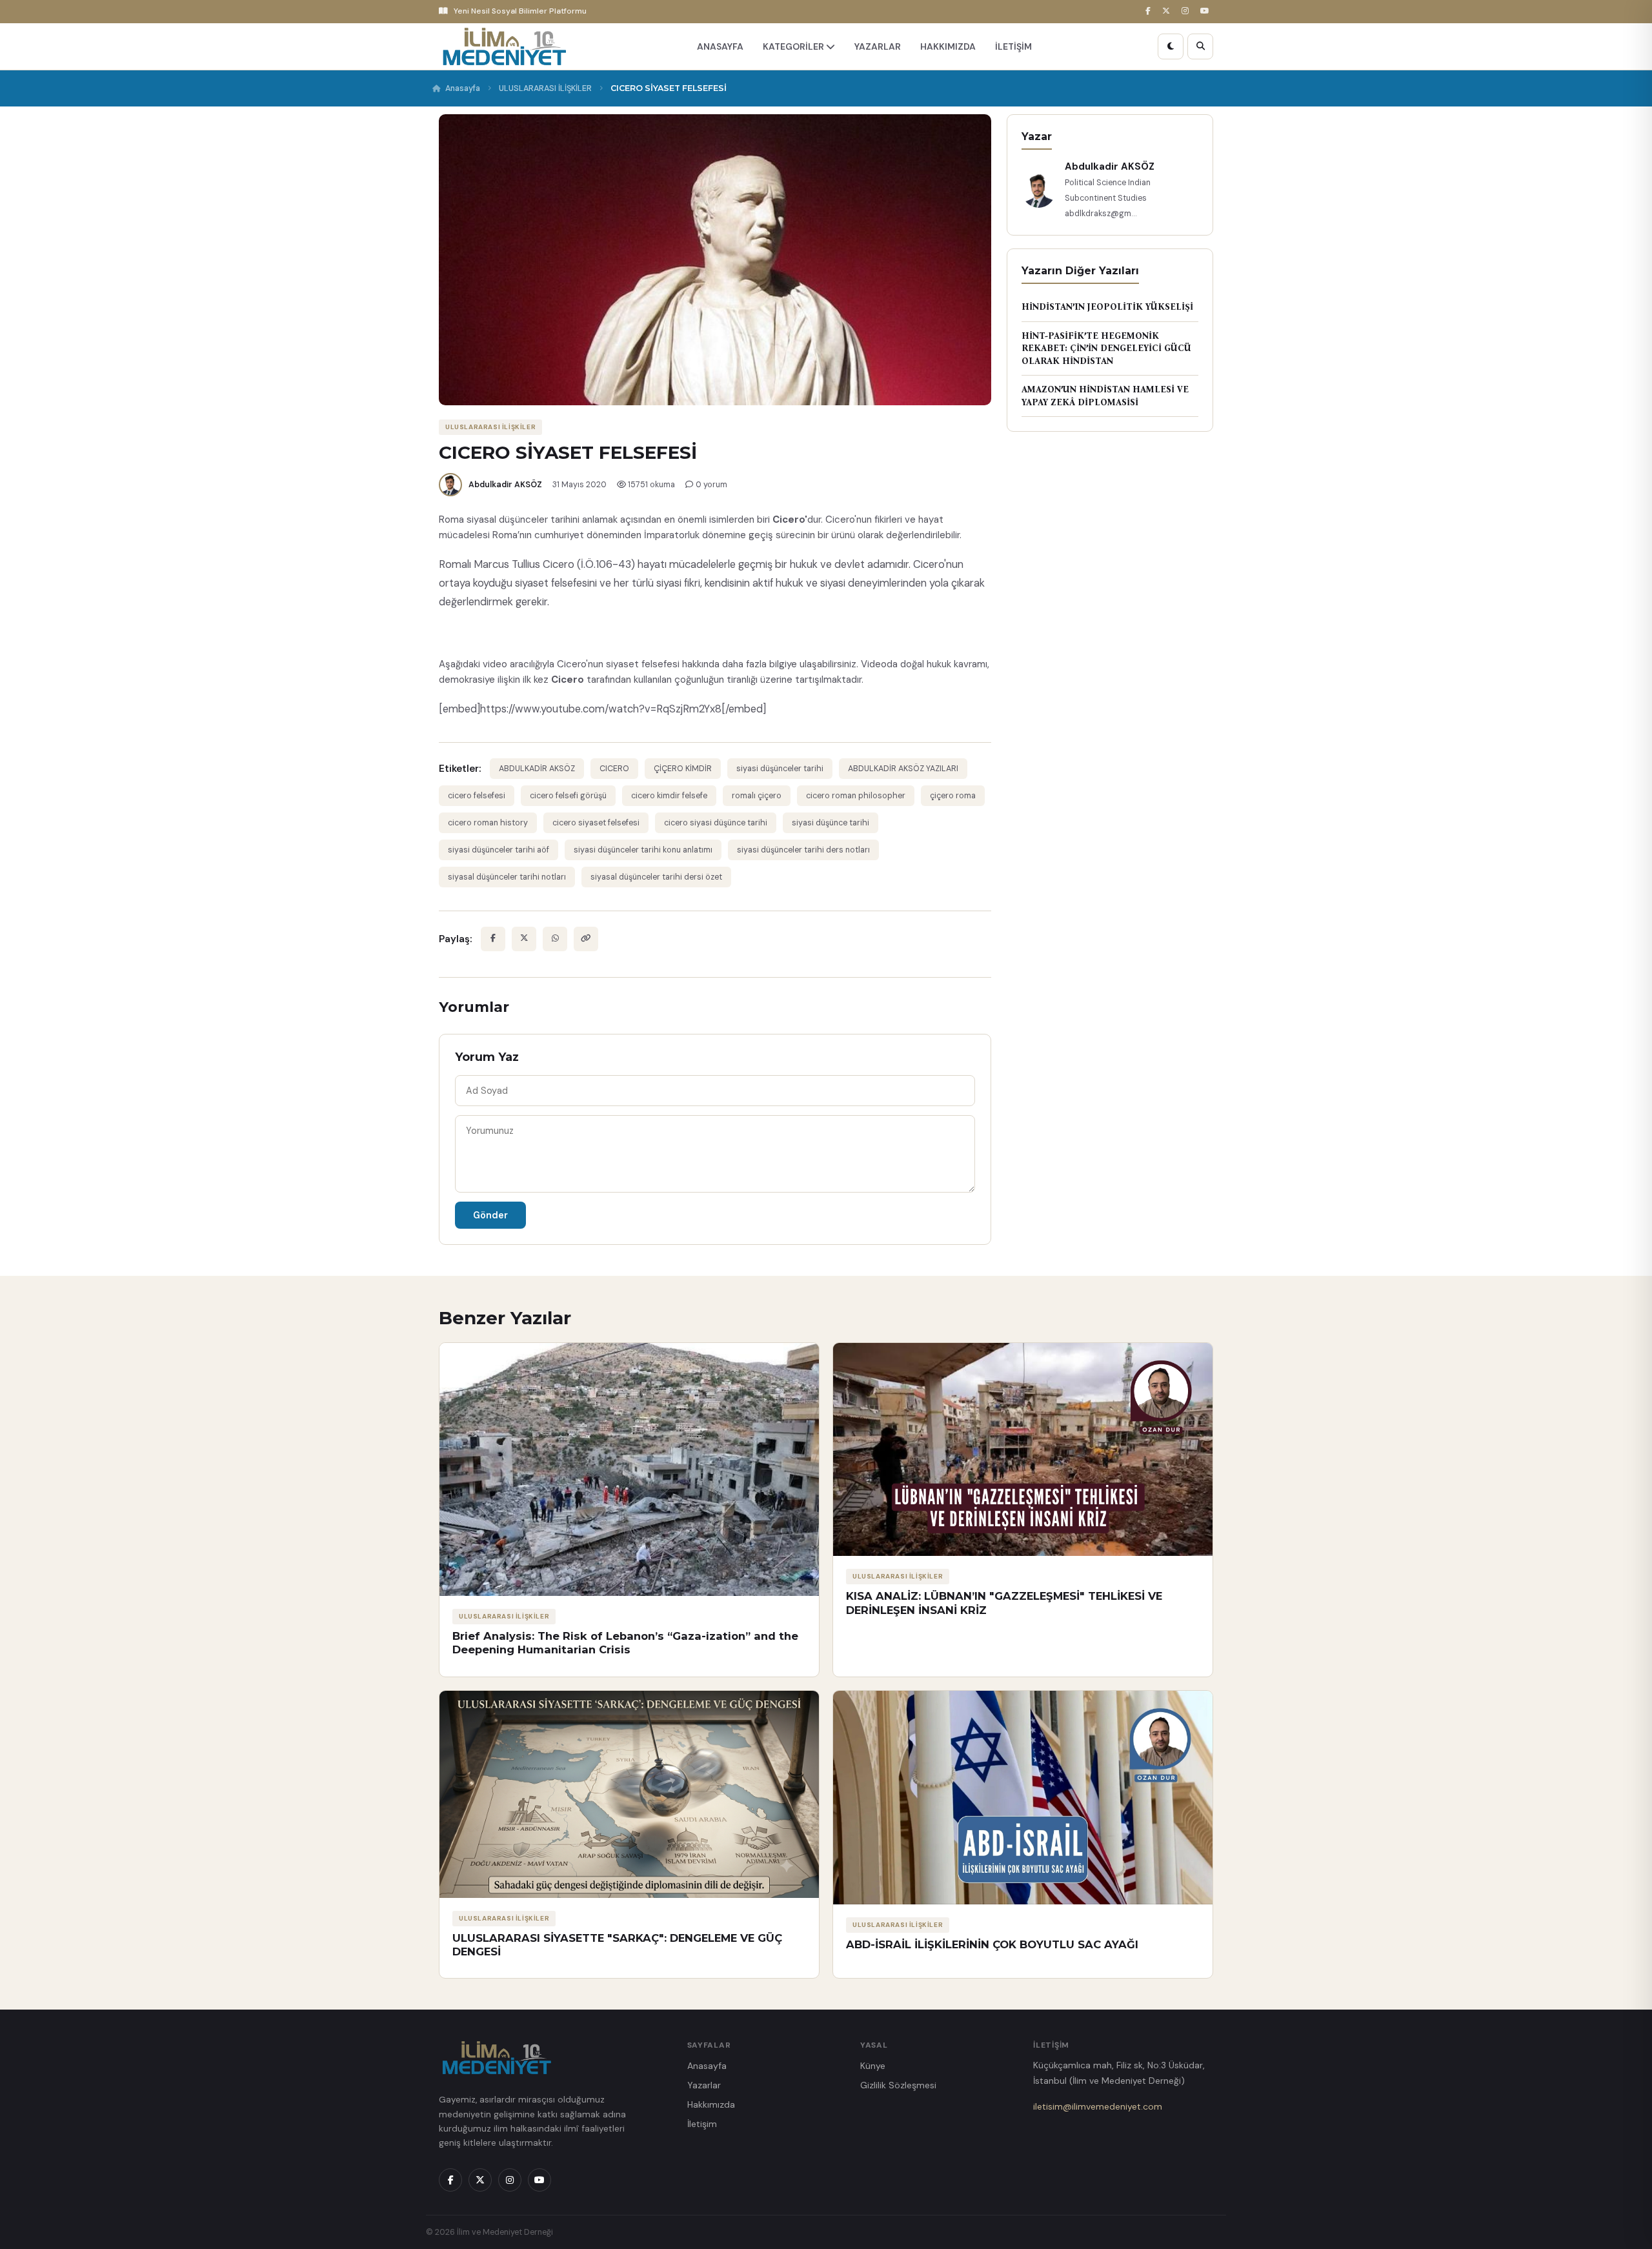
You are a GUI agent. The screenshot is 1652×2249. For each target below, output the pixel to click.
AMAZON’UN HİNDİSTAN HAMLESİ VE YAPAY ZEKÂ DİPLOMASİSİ (1105, 396)
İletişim (702, 2124)
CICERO (614, 769)
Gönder (490, 1215)
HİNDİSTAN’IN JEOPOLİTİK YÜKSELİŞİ (1107, 307)
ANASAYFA (720, 46)
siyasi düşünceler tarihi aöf (499, 850)
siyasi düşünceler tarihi (780, 769)
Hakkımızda (711, 2104)
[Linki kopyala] (586, 939)
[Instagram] (1187, 11)
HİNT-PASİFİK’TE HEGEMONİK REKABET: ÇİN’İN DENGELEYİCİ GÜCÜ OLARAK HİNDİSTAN (1106, 348)
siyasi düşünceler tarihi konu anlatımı (643, 850)
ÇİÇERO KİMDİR (683, 769)
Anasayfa (463, 88)
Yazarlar (704, 2085)
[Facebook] (1150, 11)
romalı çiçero (757, 796)
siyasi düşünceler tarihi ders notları (803, 850)
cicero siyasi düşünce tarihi (716, 823)
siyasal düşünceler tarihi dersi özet (656, 877)
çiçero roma (953, 796)
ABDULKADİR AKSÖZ (537, 769)
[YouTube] (1207, 11)
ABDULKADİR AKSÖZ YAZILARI (903, 769)
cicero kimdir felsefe (669, 796)
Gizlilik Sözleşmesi (898, 2085)
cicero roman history (488, 823)
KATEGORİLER (794, 46)
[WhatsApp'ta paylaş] (555, 939)
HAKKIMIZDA (948, 46)
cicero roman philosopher (856, 796)
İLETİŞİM (1013, 46)
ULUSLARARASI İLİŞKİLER (545, 88)
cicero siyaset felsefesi (596, 823)
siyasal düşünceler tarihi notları (507, 877)
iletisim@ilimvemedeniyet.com (1098, 2106)
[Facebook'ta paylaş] (493, 939)
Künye (873, 2066)
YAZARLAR (878, 46)
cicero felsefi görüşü (568, 796)
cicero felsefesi (477, 796)
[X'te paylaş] (524, 939)
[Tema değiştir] (1171, 46)
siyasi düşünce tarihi (831, 823)
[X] (1168, 11)
